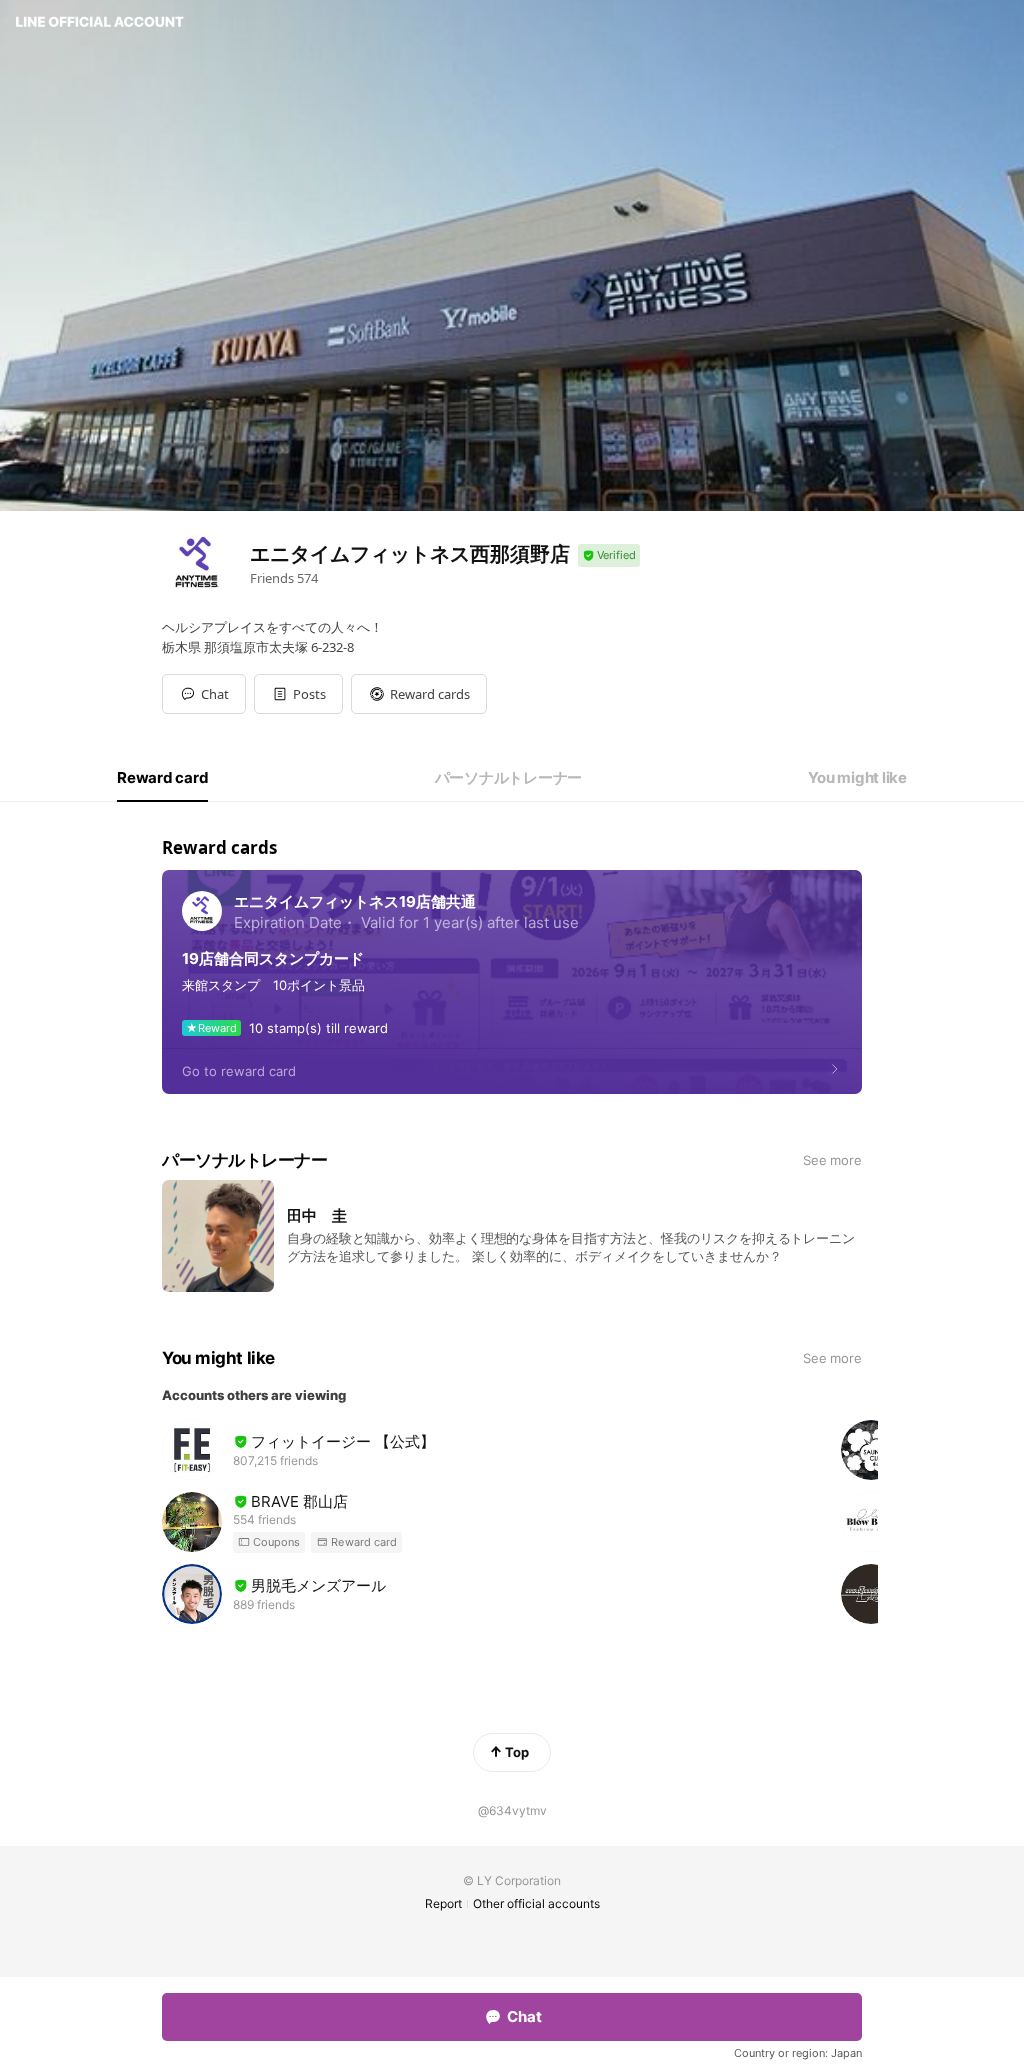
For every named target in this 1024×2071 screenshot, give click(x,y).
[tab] (162, 778)
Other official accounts (536, 1903)
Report (443, 1903)
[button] (298, 694)
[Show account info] (609, 555)
